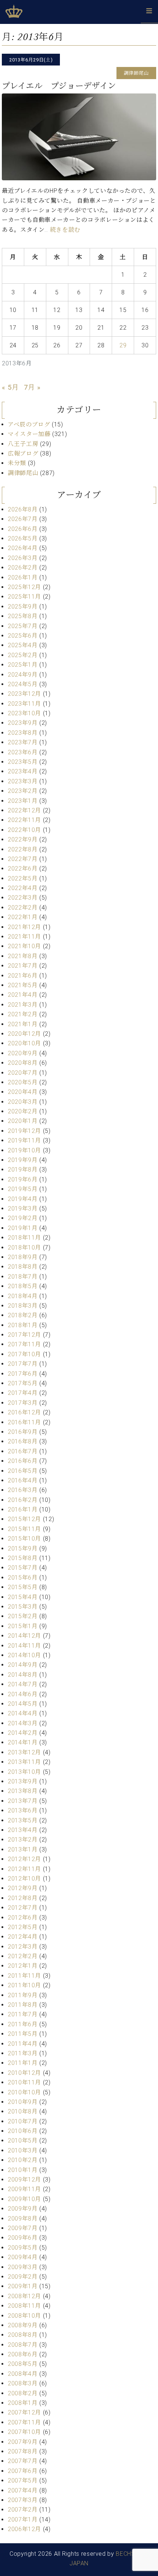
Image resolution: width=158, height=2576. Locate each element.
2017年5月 (23, 1383)
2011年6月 (23, 2024)
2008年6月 (23, 2354)
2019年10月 (24, 1150)
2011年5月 (23, 2034)
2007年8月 (23, 2451)
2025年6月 (23, 636)
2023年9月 (23, 723)
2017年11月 (24, 1344)
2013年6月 (23, 1810)
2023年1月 (23, 801)
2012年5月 (23, 1927)
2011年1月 (23, 2063)
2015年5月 (23, 1587)
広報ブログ (23, 453)
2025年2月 (23, 655)
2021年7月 (23, 966)
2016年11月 (24, 1422)
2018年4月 (23, 1296)
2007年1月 (23, 2520)
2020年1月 (23, 1121)
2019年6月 (23, 1179)
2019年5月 (23, 1189)
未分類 (17, 463)
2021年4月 (23, 995)
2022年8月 (23, 849)
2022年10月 (24, 830)
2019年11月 (24, 1140)
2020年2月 (23, 1111)
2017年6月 (23, 1374)
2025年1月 (23, 665)
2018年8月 (23, 1267)
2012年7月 (23, 1908)
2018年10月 (24, 1248)
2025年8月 (23, 616)
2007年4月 (23, 2490)
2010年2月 (23, 2160)
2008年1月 (23, 2403)
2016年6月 (23, 1461)
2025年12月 (24, 587)
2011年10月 (24, 1985)
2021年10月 (24, 946)
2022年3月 (23, 898)
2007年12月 (24, 2412)
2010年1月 (23, 2170)
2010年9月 (23, 2102)
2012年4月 (23, 1937)
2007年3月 (23, 2500)
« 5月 (10, 387)
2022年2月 (23, 908)
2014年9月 (23, 1665)
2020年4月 (23, 1092)
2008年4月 (23, 2374)
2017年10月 (24, 1354)
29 (123, 345)
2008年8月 (23, 2335)
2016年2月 (23, 1500)
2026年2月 (23, 568)
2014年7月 (23, 1684)
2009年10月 (24, 2199)
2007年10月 (24, 2432)
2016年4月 (23, 1480)
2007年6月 (23, 2471)
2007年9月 (23, 2442)
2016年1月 (23, 1510)
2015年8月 (23, 1558)
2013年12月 (24, 1752)
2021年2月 (23, 1014)
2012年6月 (23, 1918)
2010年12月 (24, 2073)
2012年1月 (23, 1966)
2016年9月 (23, 1432)
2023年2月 (23, 791)
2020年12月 (24, 1034)
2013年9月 (23, 1781)
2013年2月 (23, 1840)
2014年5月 (23, 1704)
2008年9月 (23, 2325)
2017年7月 (23, 1364)
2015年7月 (23, 1568)
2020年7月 (23, 1073)
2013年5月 (23, 1820)
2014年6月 (23, 1694)
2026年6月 (23, 529)
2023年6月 (23, 752)
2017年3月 (23, 1403)
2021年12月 (24, 927)
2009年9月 (23, 2209)
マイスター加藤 (29, 434)
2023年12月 (24, 694)
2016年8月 (23, 1441)
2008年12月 (24, 2296)
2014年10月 (24, 1655)
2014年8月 (23, 1675)
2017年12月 (24, 1335)
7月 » (32, 387)
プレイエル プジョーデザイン (59, 86)
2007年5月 (23, 2481)
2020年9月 (23, 1053)
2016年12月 (24, 1412)
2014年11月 (24, 1646)
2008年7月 (23, 2345)
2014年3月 (23, 1723)
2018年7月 (23, 1277)
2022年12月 (24, 810)
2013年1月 (23, 1849)
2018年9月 (23, 1257)
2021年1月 (23, 1024)
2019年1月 (23, 1228)
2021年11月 (24, 937)
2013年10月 (24, 1772)
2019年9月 (23, 1160)
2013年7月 (23, 1801)
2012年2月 (23, 1956)
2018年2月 (23, 1315)
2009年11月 (24, 2189)
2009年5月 (23, 2248)
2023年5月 (23, 762)
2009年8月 (23, 2219)
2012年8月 (23, 1898)
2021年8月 (23, 956)
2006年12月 (24, 2529)
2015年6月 (23, 1578)
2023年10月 (24, 713)
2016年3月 (23, 1490)
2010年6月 (23, 2131)
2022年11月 (24, 820)
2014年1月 (23, 1742)
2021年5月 (23, 985)
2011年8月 (23, 2005)
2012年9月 (23, 1888)
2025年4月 (23, 645)
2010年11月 (24, 2082)
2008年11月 (24, 2306)
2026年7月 (23, 519)
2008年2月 (23, 2393)
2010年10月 (24, 2092)
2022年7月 (23, 859)
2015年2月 (23, 1616)
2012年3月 (23, 1947)
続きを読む (65, 230)
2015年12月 (24, 1519)
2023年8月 (23, 733)
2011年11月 (24, 1976)
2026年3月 (23, 558)
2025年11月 (24, 597)
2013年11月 (24, 1762)
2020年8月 (23, 1063)
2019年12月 (24, 1131)
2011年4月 (23, 2044)
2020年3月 (23, 1102)
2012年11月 (24, 1869)
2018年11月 (24, 1238)
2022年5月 (23, 878)
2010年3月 (23, 2150)
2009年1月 (23, 2286)
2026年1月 (23, 577)
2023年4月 (23, 771)
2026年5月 (23, 538)
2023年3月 (23, 781)
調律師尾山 (23, 473)
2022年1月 (23, 917)
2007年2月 (23, 2510)
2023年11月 (24, 704)
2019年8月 (23, 1170)
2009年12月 (24, 2180)
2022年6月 (23, 869)
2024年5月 (23, 684)
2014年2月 (23, 1733)
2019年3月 (23, 1209)
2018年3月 (23, 1306)
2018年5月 (23, 1286)
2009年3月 (23, 2267)
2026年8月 (23, 509)
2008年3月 (23, 2383)
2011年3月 (23, 2053)
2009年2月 (23, 2277)
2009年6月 (23, 2238)
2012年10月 (24, 1879)
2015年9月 (23, 1549)
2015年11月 (24, 1529)
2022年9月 (23, 839)
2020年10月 (24, 1043)
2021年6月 (23, 976)
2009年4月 (23, 2257)
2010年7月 (23, 2121)
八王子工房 (23, 444)
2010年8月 (23, 2111)
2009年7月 (23, 2228)
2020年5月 (23, 1082)
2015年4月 (23, 1597)
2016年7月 (23, 1451)
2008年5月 (23, 2364)
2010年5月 (23, 2141)
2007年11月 (24, 2422)
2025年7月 (23, 626)
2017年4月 (23, 1393)
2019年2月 (23, 1218)
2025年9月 (23, 607)
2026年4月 (23, 548)
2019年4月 (23, 1199)
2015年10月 (24, 1539)
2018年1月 (23, 1325)
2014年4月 (23, 1713)
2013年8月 (23, 1791)
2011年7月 (23, 2014)
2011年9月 (23, 1995)
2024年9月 (23, 675)
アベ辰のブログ (29, 424)
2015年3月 (23, 1607)
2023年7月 (23, 742)
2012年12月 (24, 1859)
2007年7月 (23, 2461)
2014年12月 (24, 1636)
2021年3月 (23, 1005)
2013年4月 (23, 1830)
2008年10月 (24, 2316)
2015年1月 (23, 1626)
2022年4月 (23, 888)
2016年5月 (23, 1471)
